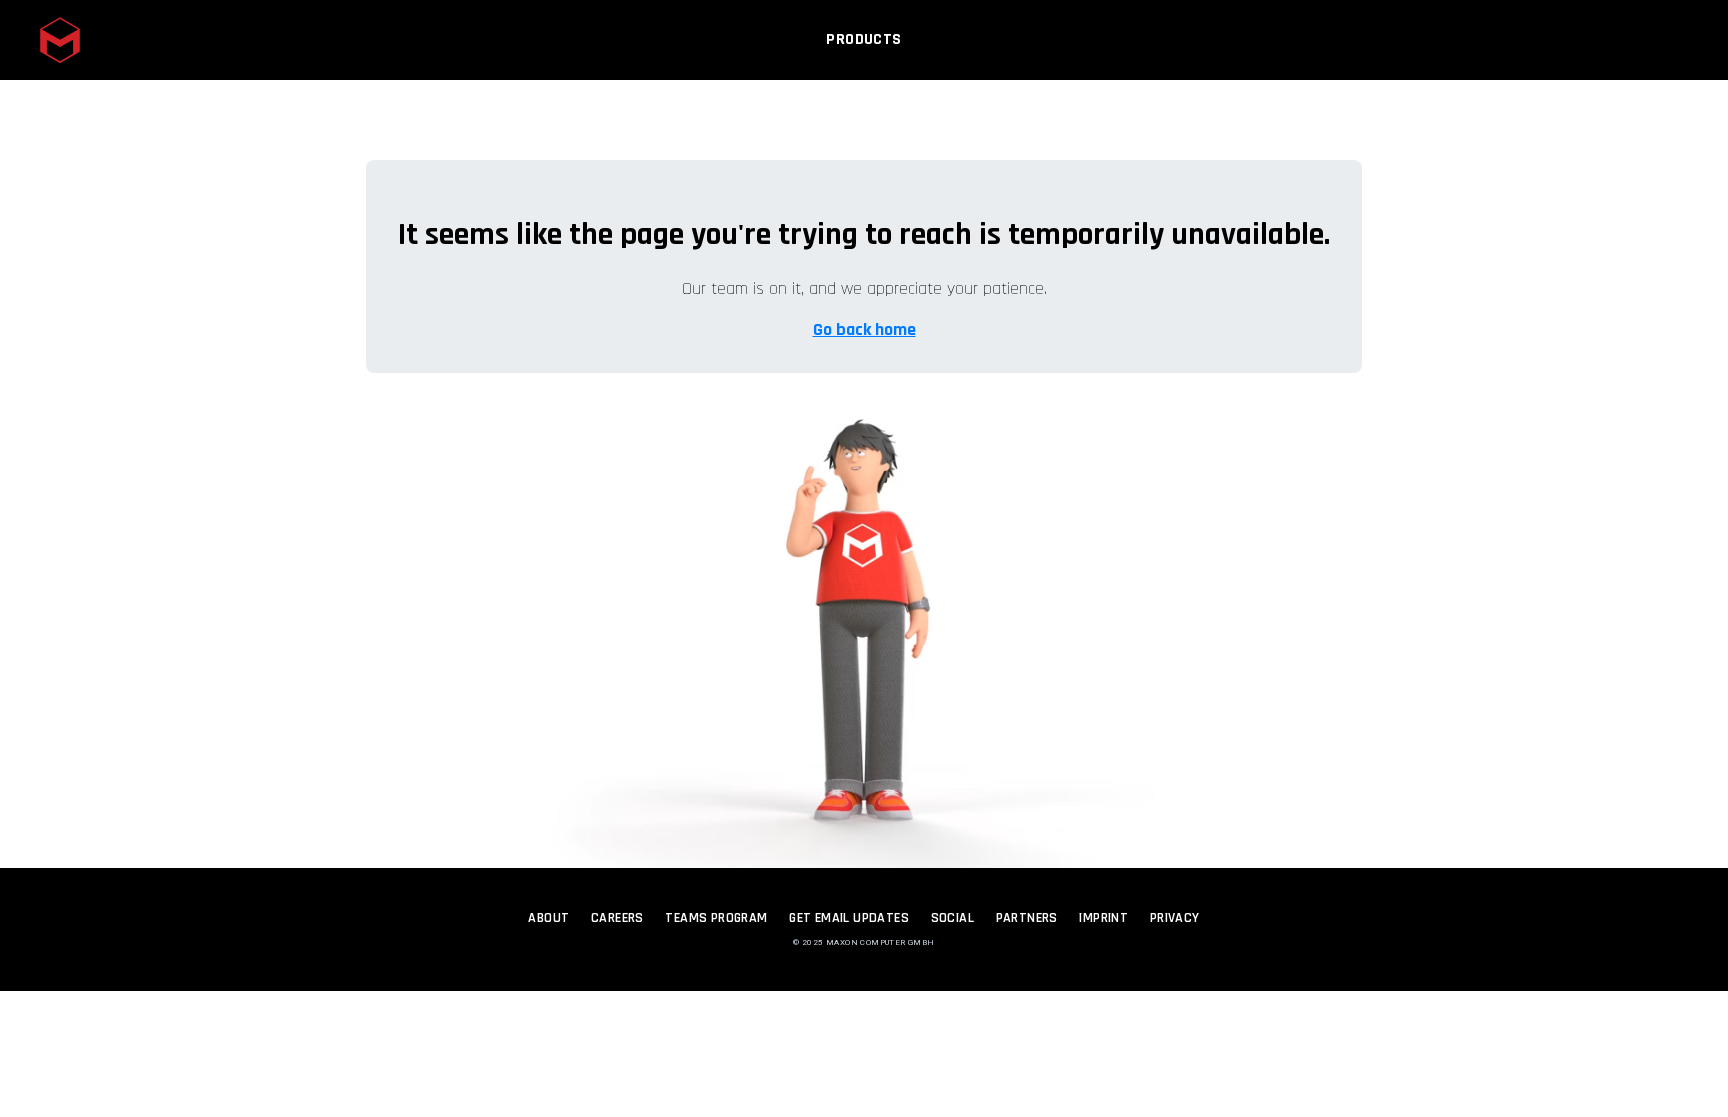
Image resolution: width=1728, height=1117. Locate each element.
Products (863, 39)
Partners (1027, 918)
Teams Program (716, 918)
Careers (617, 918)
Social (952, 918)
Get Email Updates (849, 918)
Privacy (1175, 918)
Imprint (1103, 918)
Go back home (864, 329)
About (548, 918)
